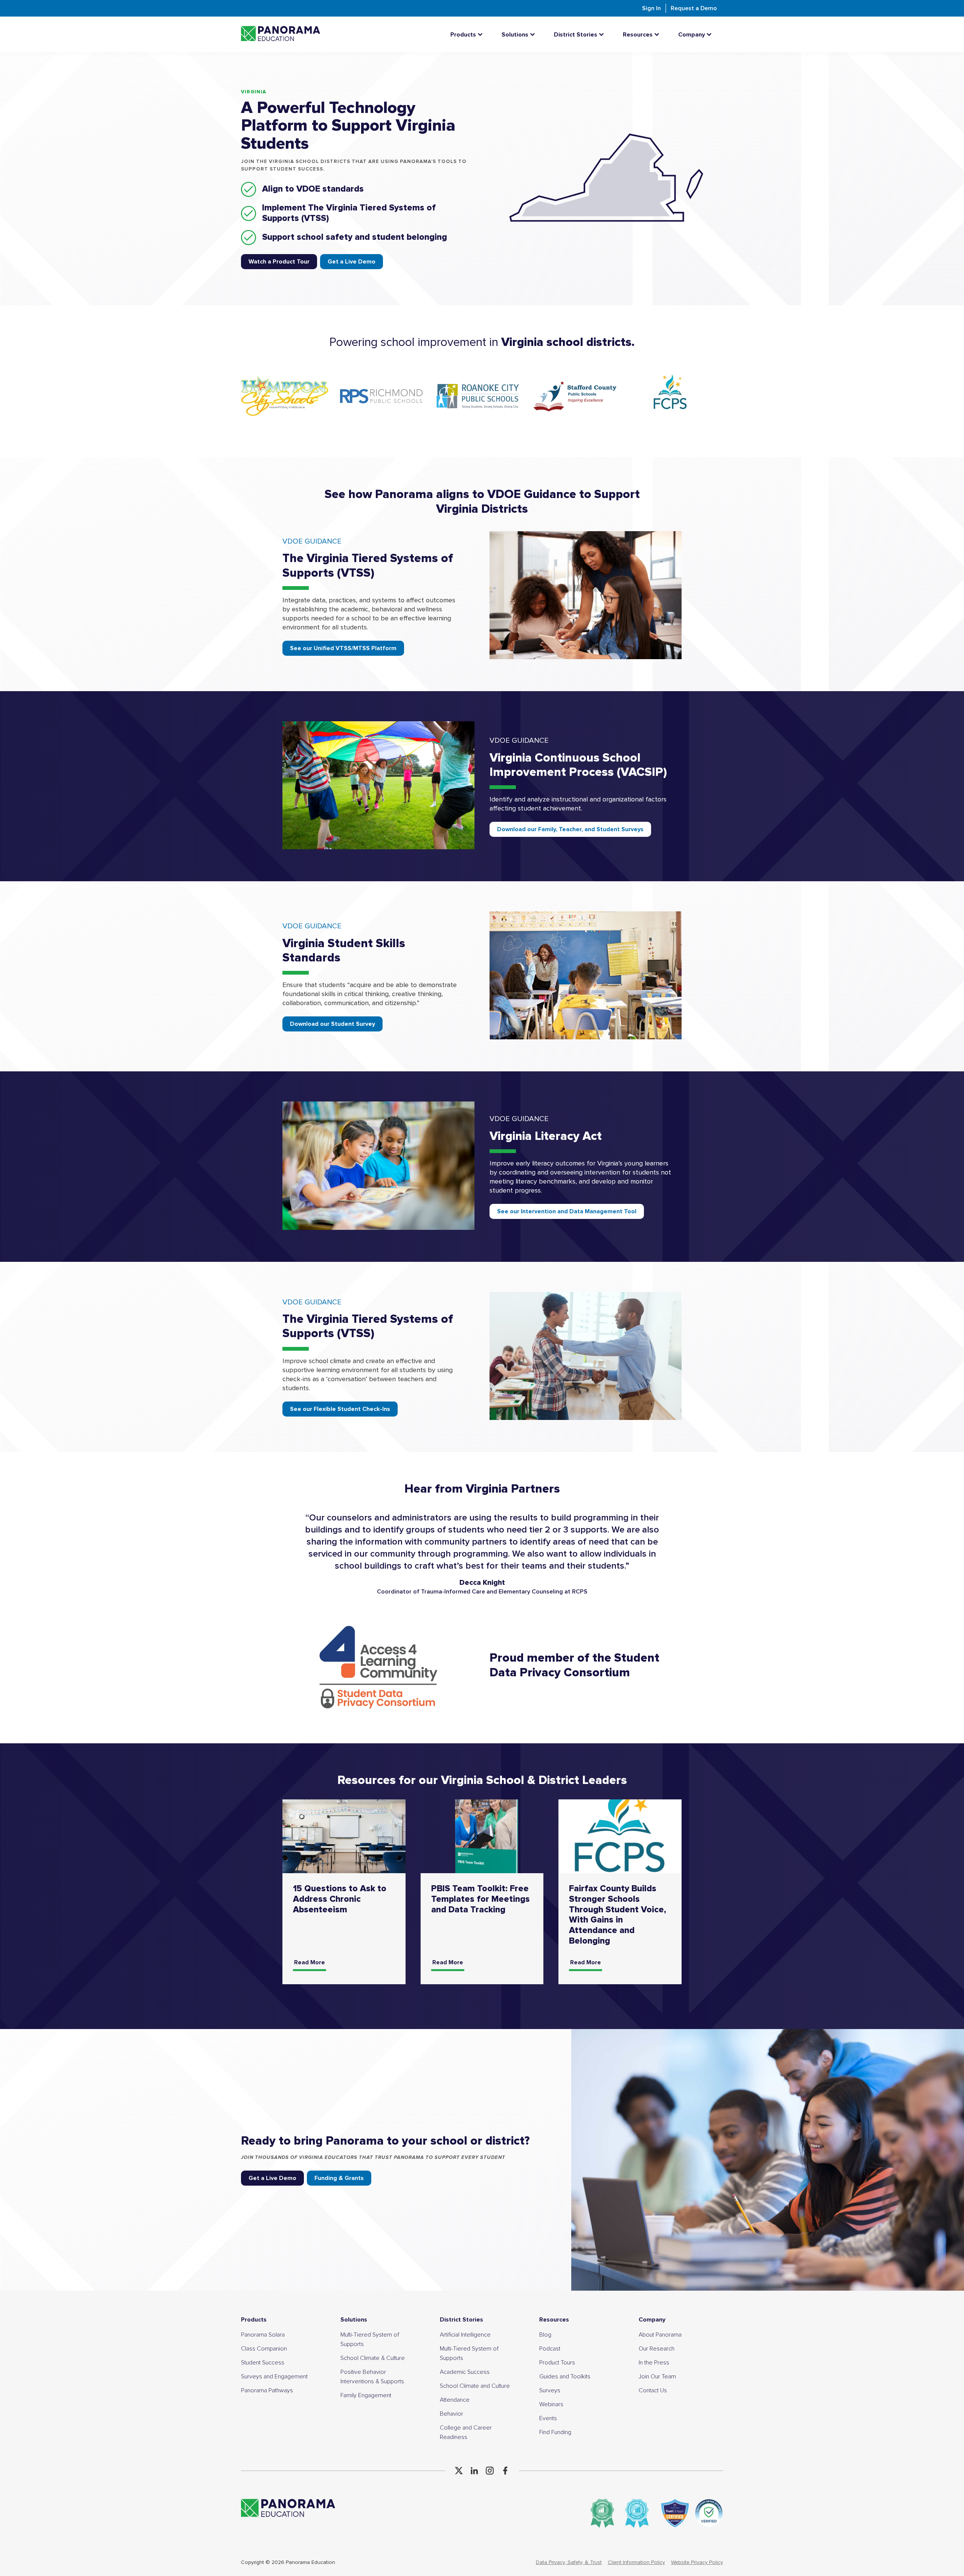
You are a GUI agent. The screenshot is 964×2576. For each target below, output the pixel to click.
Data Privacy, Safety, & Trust (569, 2562)
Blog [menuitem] (545, 2335)
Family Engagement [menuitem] (366, 2395)
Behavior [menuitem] (451, 2414)
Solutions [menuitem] (354, 2320)
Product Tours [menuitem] (557, 2363)
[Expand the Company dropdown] (711, 34)
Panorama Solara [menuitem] (263, 2335)
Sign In (651, 8)
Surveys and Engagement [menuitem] (274, 2376)
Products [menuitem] (254, 2320)
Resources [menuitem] (554, 2320)
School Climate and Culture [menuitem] (475, 2386)
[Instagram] (490, 2471)
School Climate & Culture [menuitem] (373, 2358)
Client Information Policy (636, 2562)
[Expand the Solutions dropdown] (534, 34)
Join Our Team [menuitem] (657, 2376)
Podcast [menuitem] (550, 2349)
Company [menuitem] (652, 2320)
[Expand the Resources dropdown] (659, 34)
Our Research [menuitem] (657, 2349)
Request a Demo (694, 8)
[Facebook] (505, 2471)
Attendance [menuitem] (455, 2400)
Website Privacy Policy (697, 2562)
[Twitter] (459, 2471)
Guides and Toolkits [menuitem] (565, 2376)
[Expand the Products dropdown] (482, 34)
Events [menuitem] (548, 2418)
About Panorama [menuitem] (660, 2335)
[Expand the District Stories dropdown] (603, 34)
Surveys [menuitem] (550, 2390)
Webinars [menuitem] (551, 2404)
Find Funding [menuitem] (555, 2432)
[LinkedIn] (474, 2471)
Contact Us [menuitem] (653, 2390)
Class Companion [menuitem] (264, 2349)
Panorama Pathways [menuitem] (267, 2390)
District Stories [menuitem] (461, 2320)
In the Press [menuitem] (654, 2363)
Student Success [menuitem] (263, 2363)
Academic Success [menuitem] (465, 2372)
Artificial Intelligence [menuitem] (465, 2335)
